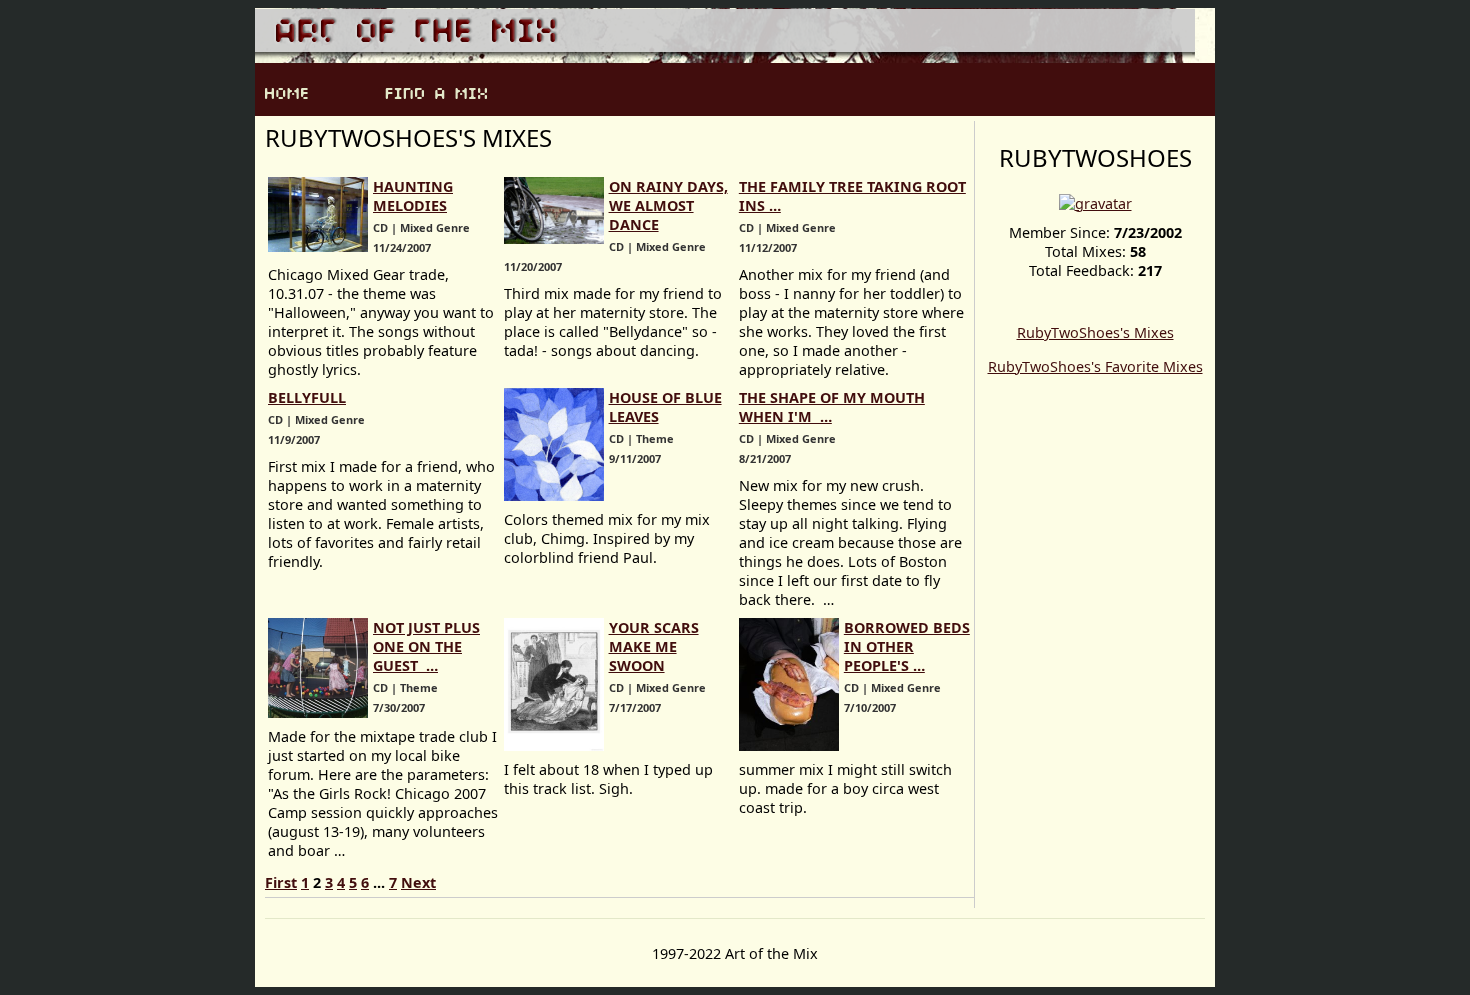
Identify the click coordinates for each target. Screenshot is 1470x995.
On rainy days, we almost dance (668, 205)
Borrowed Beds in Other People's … (907, 646)
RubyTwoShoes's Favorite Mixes (1095, 366)
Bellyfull (307, 397)
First (281, 882)
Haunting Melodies (413, 196)
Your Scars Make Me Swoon (654, 646)
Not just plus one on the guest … (426, 646)
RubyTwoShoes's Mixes (1095, 332)
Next (418, 882)
